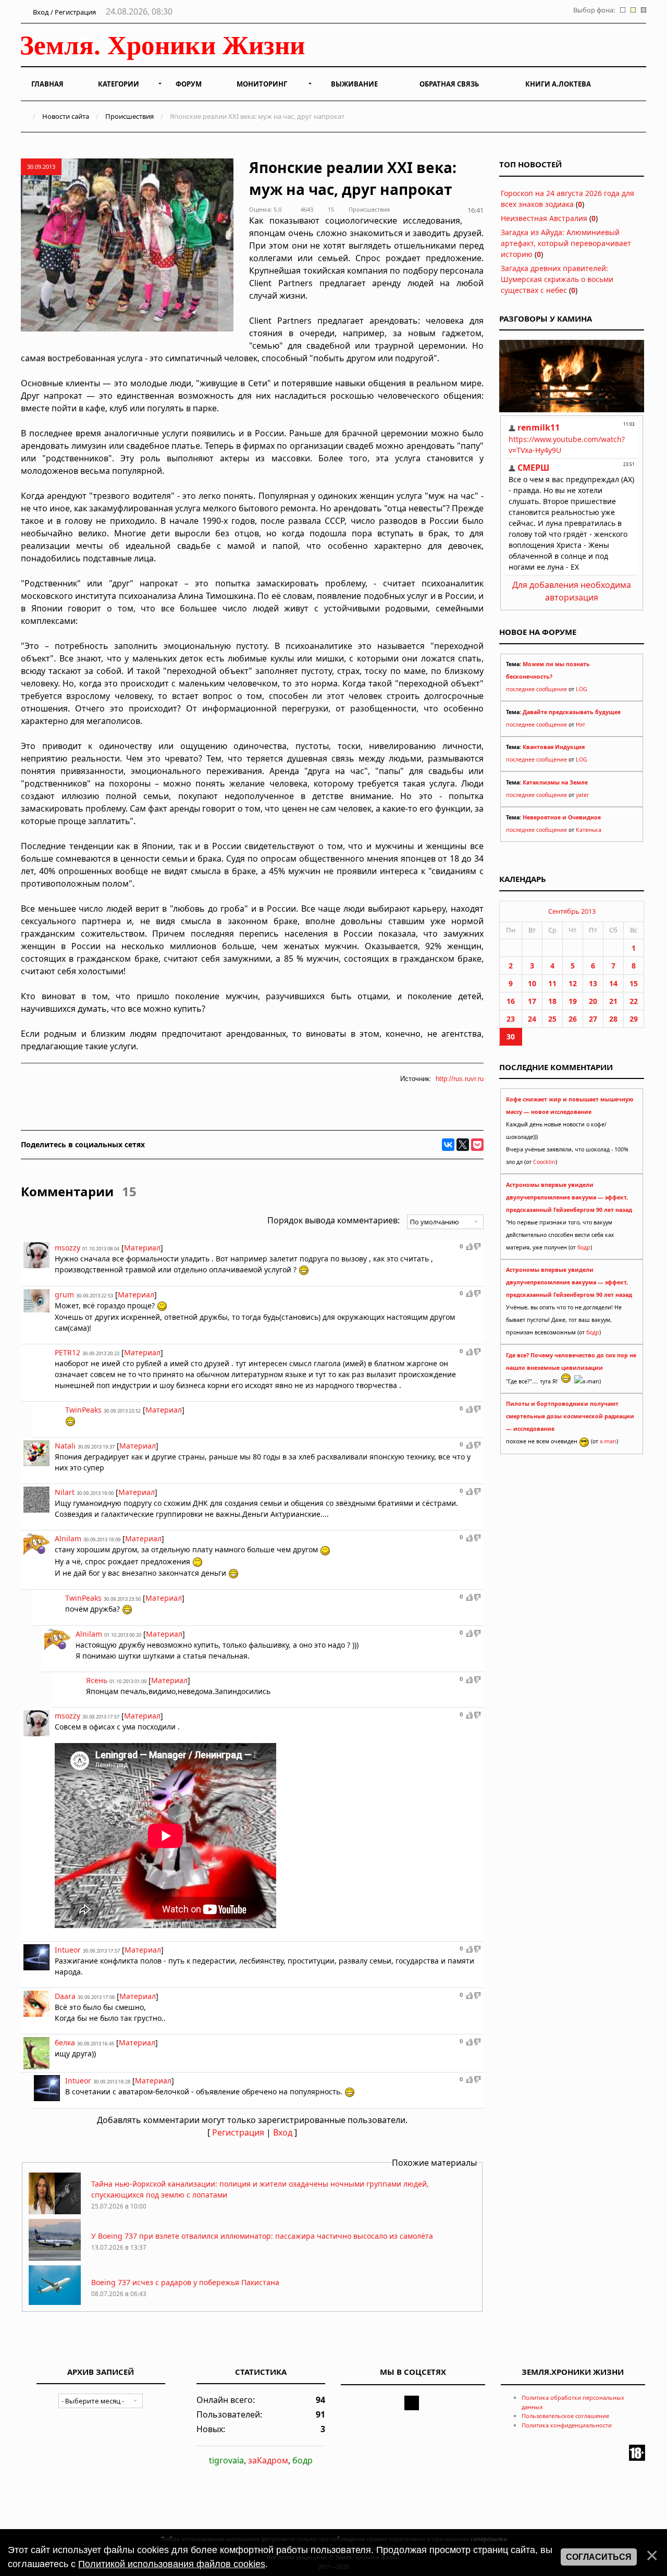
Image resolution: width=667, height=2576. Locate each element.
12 (573, 983)
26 (573, 1019)
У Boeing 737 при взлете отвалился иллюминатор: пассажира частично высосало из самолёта (262, 2236)
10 (532, 983)
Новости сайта (66, 116)
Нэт (580, 725)
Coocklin (544, 1162)
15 (634, 983)
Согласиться (599, 2557)
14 (613, 983)
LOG (582, 689)
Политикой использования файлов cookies (172, 2564)
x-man (608, 1441)
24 (532, 1019)
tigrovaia (226, 2460)
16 (511, 1001)
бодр (584, 1247)
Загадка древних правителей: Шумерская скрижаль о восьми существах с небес (557, 279)
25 (552, 1019)
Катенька (589, 830)
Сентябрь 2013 (572, 911)
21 (613, 1001)
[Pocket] (477, 1145)
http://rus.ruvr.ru (460, 1079)
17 (532, 1001)
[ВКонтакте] (448, 1145)
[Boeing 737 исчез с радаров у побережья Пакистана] (55, 2304)
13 (593, 983)
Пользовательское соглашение (565, 2416)
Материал (142, 1248)
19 (573, 1001)
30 (511, 1036)
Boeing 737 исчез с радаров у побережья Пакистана (185, 2282)
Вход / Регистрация (64, 12)
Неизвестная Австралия (544, 218)
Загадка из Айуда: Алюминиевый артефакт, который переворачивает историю (566, 243)
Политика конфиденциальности (567, 2425)
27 (593, 1019)
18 (552, 1001)
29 (634, 1019)
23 (511, 1019)
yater (582, 795)
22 (634, 1001)
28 (613, 1019)
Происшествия (129, 116)
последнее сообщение (536, 689)
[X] (463, 1145)
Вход (283, 2132)
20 (593, 1001)
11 (552, 983)
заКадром (268, 2460)
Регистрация (238, 2132)
